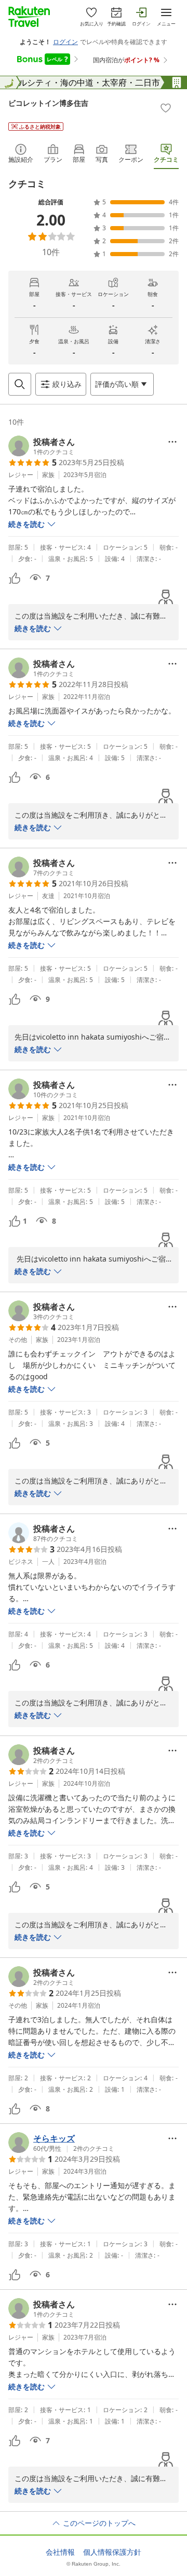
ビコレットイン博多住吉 (48, 103)
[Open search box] (20, 384)
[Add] (166, 108)
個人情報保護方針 (112, 2552)
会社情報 (60, 2552)
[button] (42, 446)
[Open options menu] (172, 442)
